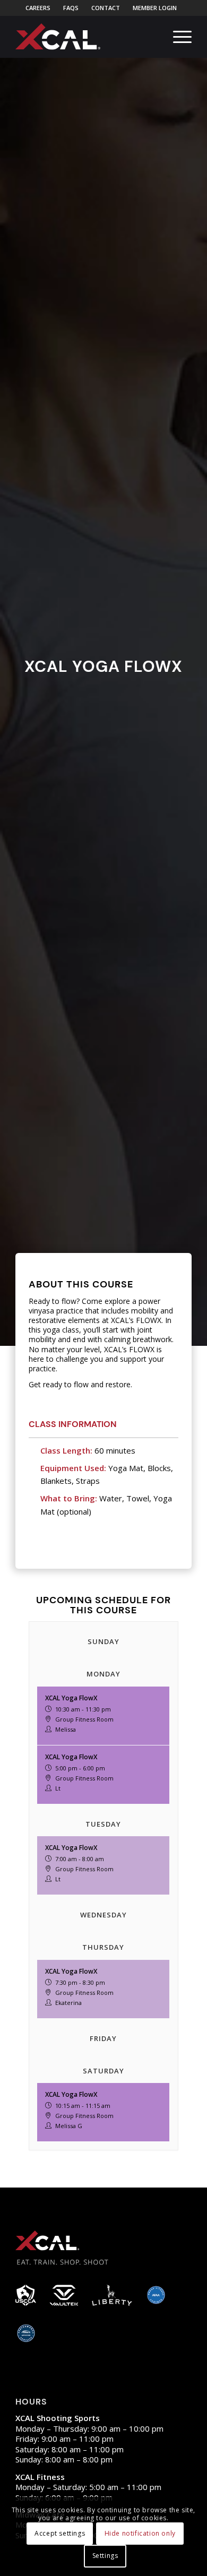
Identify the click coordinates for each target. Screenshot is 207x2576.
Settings (105, 2556)
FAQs (71, 8)
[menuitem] (38, 8)
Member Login (155, 8)
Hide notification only (140, 2533)
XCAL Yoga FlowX (71, 1698)
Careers (38, 8)
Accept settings (60, 2533)
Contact (106, 8)
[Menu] (177, 37)
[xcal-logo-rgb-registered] (58, 37)
